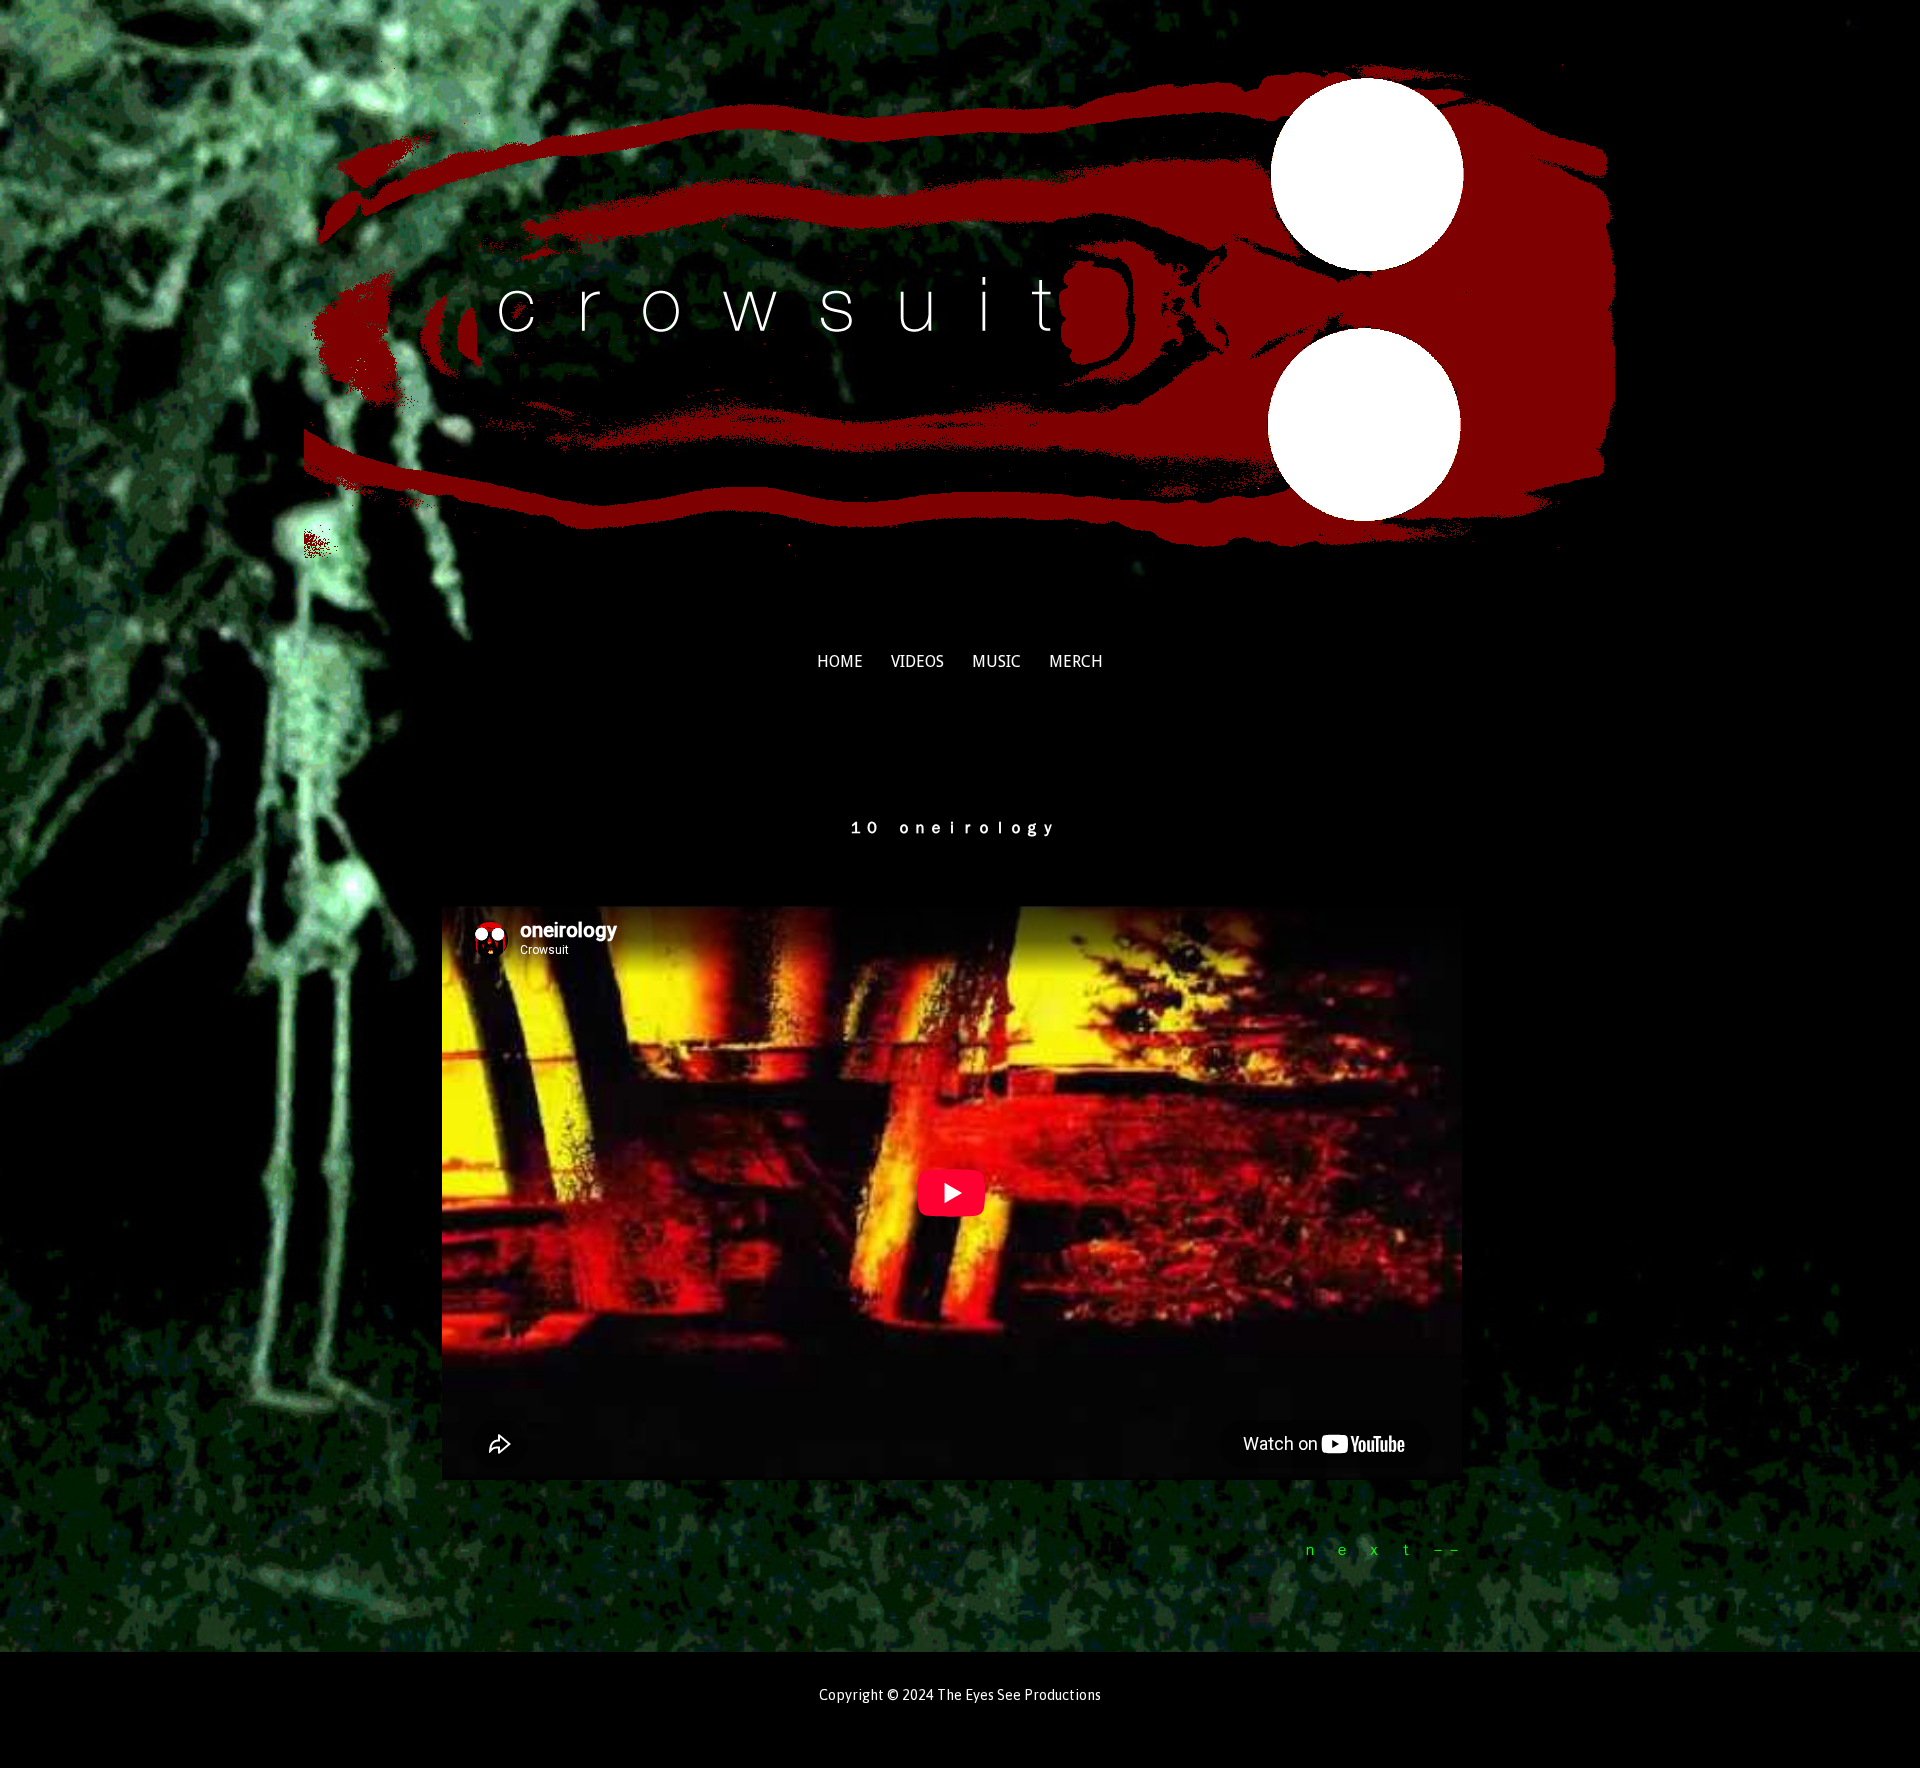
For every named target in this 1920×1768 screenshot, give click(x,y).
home (840, 661)
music (996, 661)
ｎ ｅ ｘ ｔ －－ (1382, 1549)
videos (917, 661)
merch (1076, 661)
